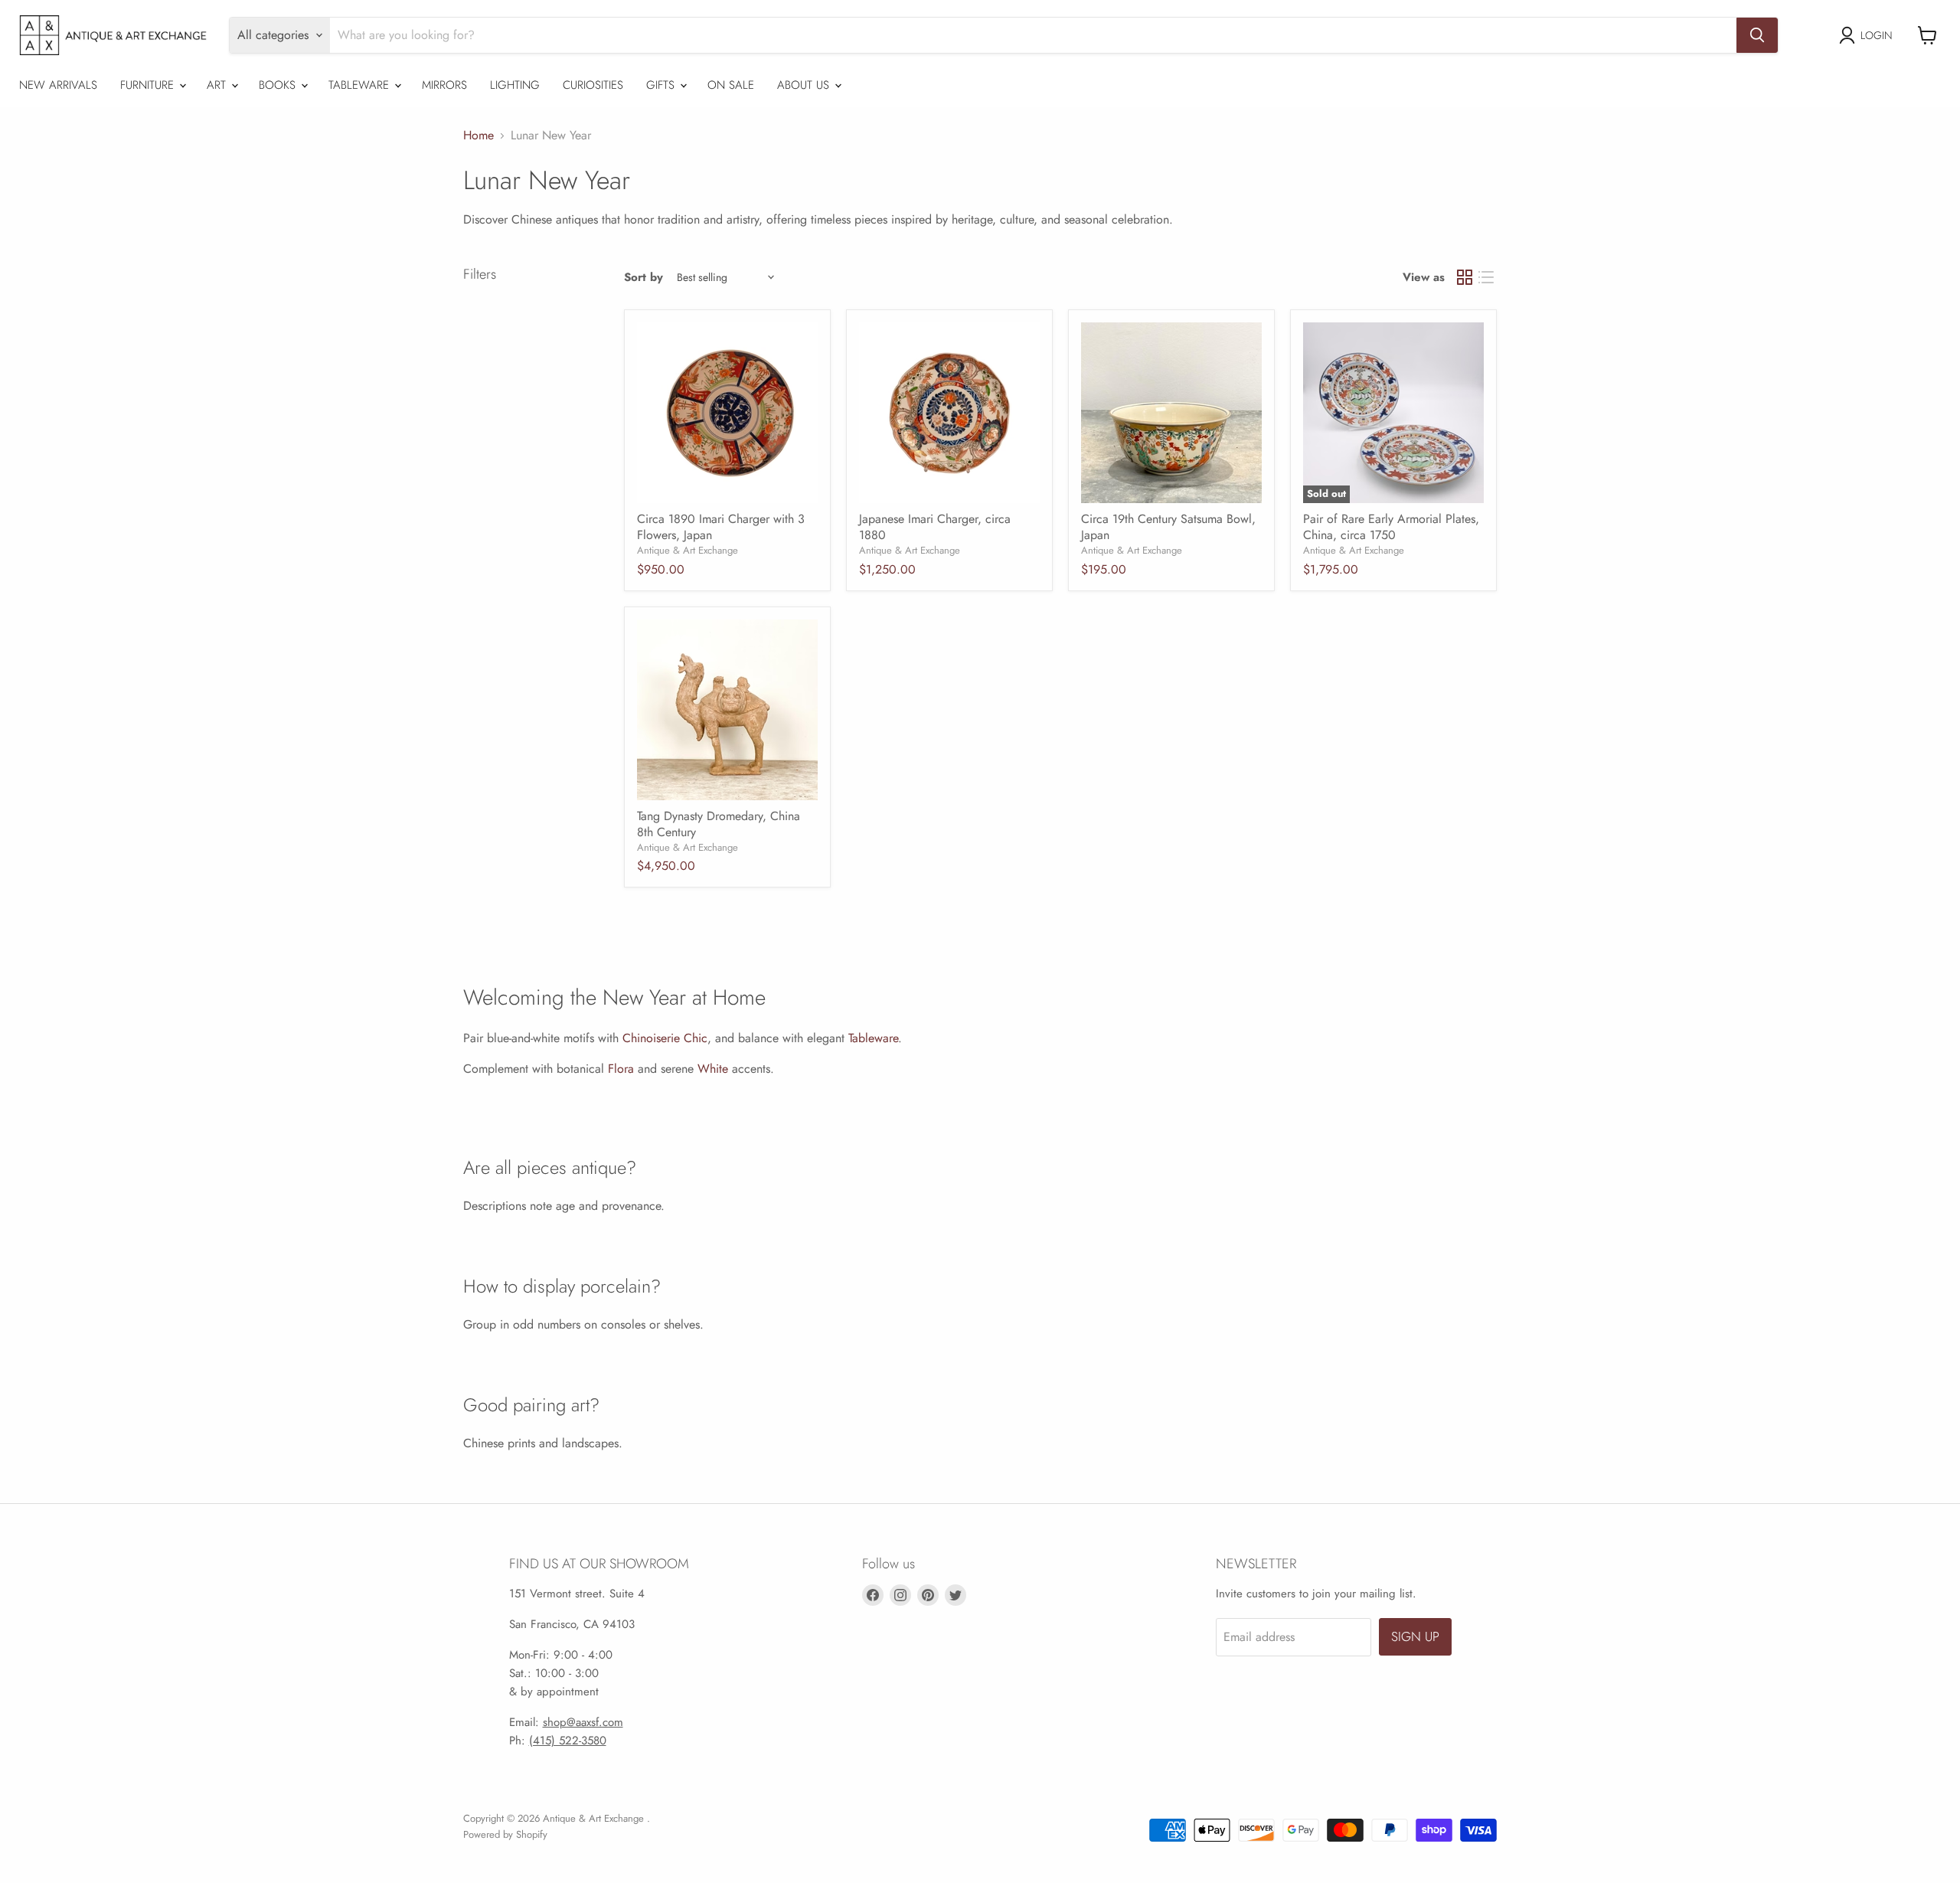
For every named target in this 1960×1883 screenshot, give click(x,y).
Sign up (1415, 1636)
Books (279, 85)
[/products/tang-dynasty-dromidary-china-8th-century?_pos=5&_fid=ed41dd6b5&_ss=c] (727, 710)
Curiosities (593, 85)
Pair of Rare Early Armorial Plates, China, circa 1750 (1391, 527)
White (713, 1069)
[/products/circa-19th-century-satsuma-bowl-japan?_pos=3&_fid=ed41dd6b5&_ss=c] (1171, 413)
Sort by (644, 278)
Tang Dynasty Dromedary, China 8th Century (719, 824)
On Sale (731, 85)
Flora (621, 1069)
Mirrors (444, 85)
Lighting (515, 85)
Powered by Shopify (505, 1834)
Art (218, 85)
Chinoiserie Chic (665, 1038)
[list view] (1486, 277)
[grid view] (1465, 277)
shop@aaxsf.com (583, 1722)
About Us (805, 85)
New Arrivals (58, 85)
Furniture (149, 85)
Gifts (662, 85)
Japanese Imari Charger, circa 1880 (935, 527)
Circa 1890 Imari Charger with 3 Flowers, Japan (721, 527)
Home (479, 136)
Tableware (361, 85)
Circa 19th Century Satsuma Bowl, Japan (1168, 527)
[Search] (1757, 35)
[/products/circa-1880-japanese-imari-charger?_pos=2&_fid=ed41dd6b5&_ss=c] (949, 413)
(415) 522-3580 (568, 1741)
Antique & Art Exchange (688, 550)
